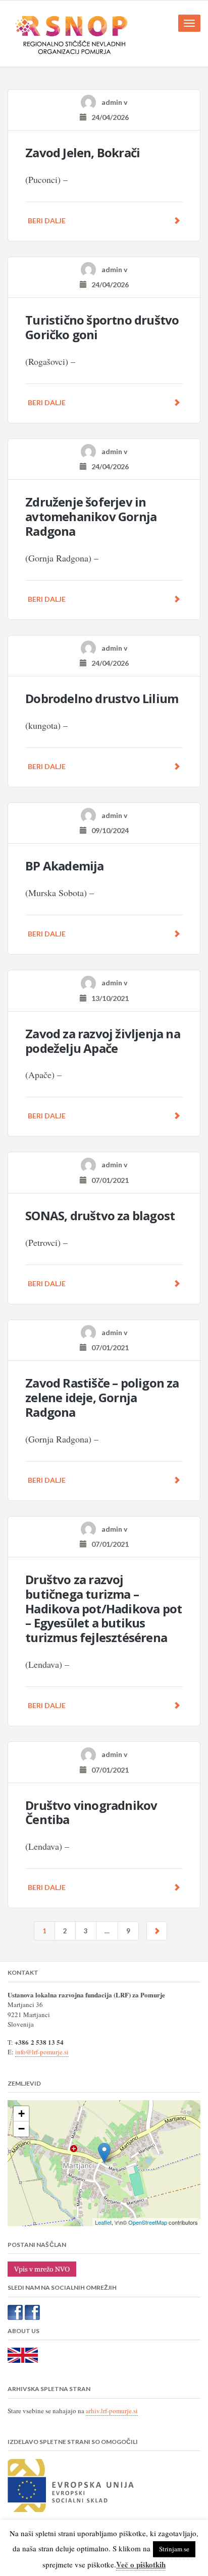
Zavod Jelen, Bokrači (83, 152)
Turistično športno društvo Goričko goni (102, 327)
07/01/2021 (108, 1180)
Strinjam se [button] (174, 2549)
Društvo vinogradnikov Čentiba (91, 1812)
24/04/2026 (108, 117)
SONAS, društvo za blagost (100, 1215)
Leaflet (103, 2222)
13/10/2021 (108, 998)
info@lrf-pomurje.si (42, 2052)
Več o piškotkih (141, 2564)
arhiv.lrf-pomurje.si (112, 2411)
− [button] (21, 2129)
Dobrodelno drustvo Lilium (102, 698)
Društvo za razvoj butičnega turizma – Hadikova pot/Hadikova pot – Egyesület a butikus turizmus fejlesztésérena (103, 1608)
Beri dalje (47, 221)
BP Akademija (64, 866)
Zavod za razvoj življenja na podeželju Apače (103, 1041)
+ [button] (21, 2114)
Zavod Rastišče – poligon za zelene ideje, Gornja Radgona (102, 1397)
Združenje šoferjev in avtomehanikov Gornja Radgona (91, 516)
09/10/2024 (108, 830)
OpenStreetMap (148, 2222)
